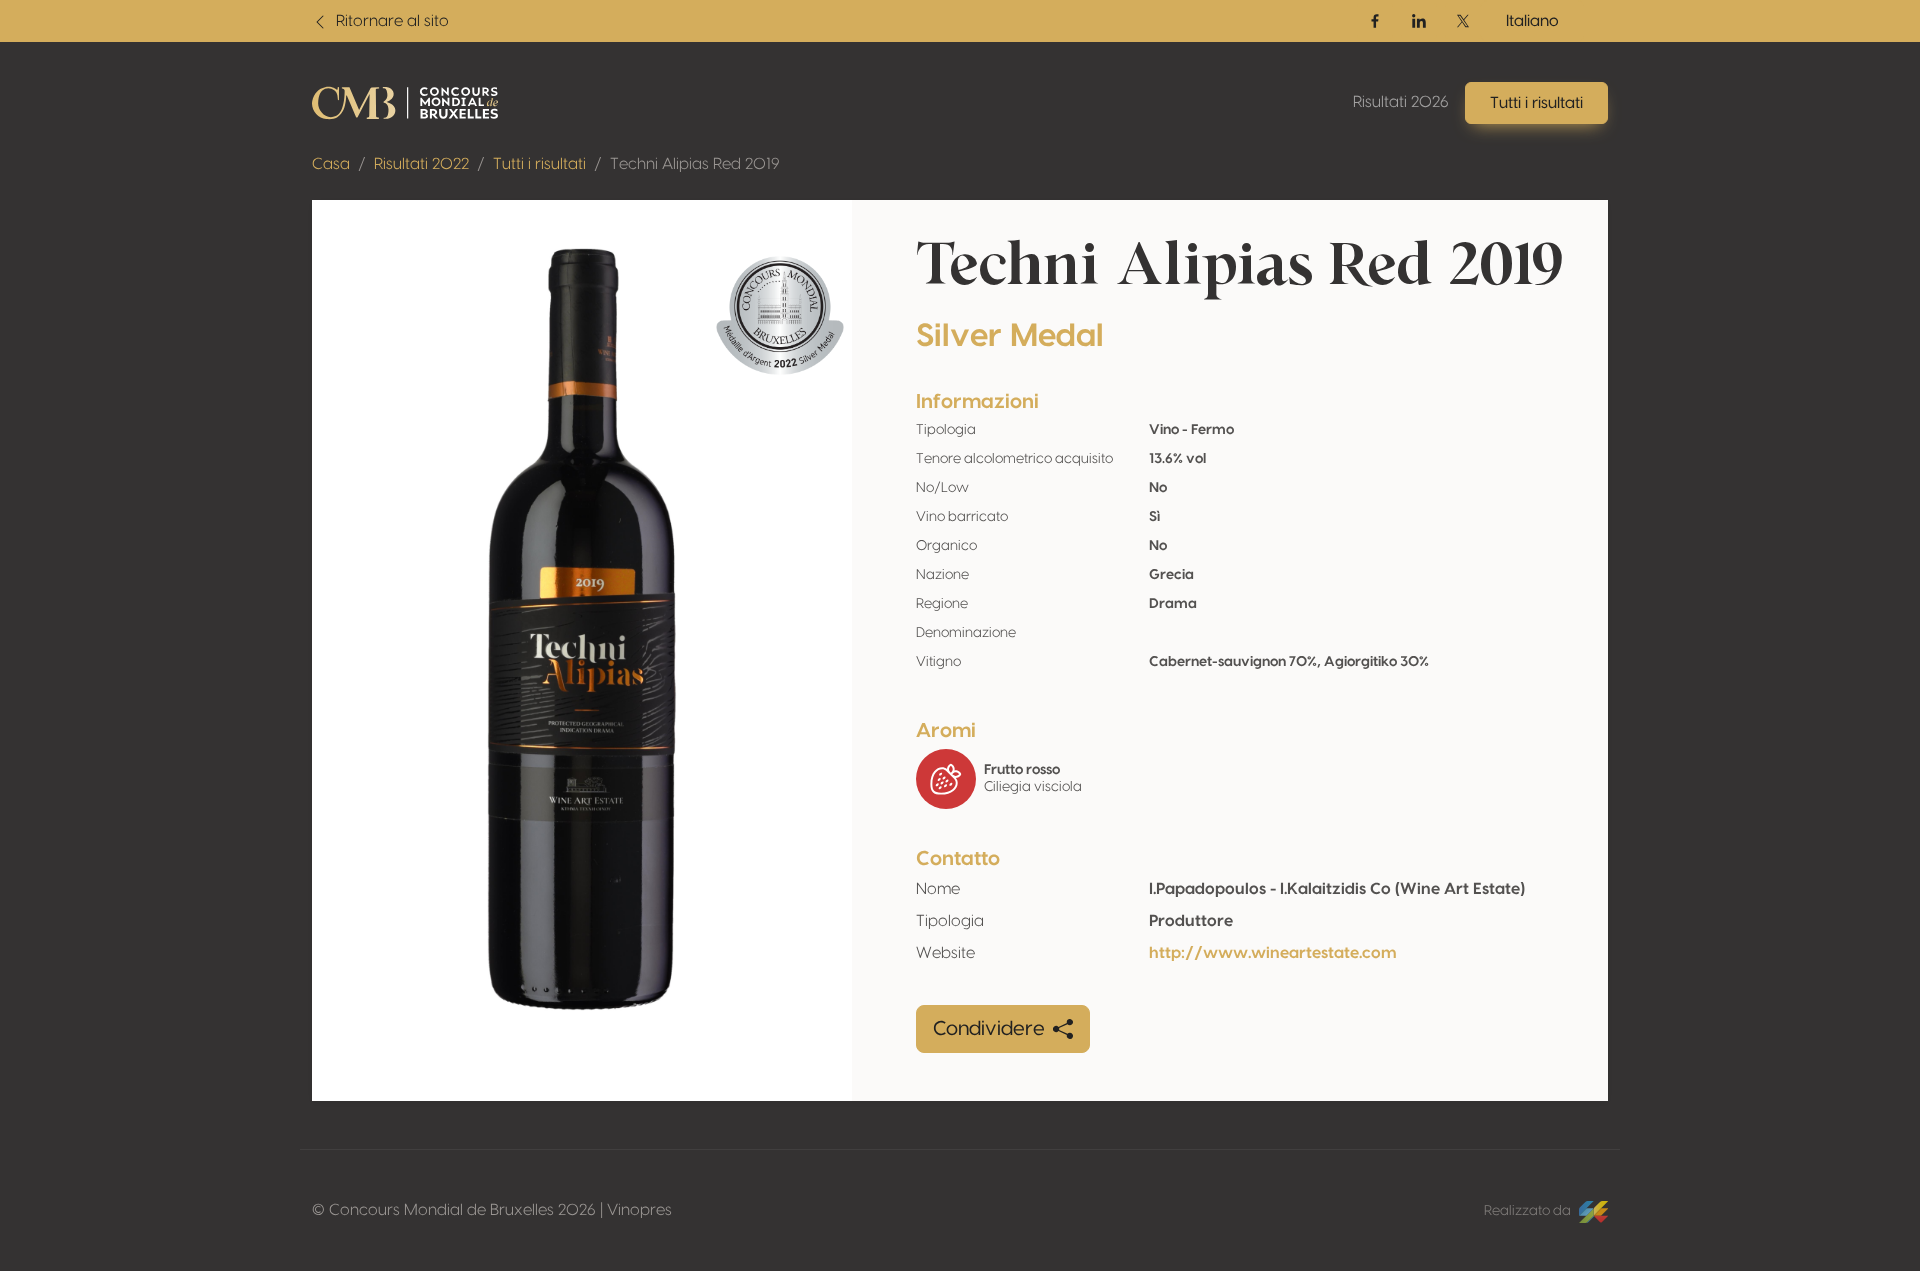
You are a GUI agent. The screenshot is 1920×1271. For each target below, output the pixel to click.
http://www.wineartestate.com (1273, 953)
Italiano (1532, 21)
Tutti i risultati (539, 164)
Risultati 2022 (421, 164)
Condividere (989, 1029)
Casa (331, 164)
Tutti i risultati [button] (1536, 103)
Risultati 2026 (1401, 102)
